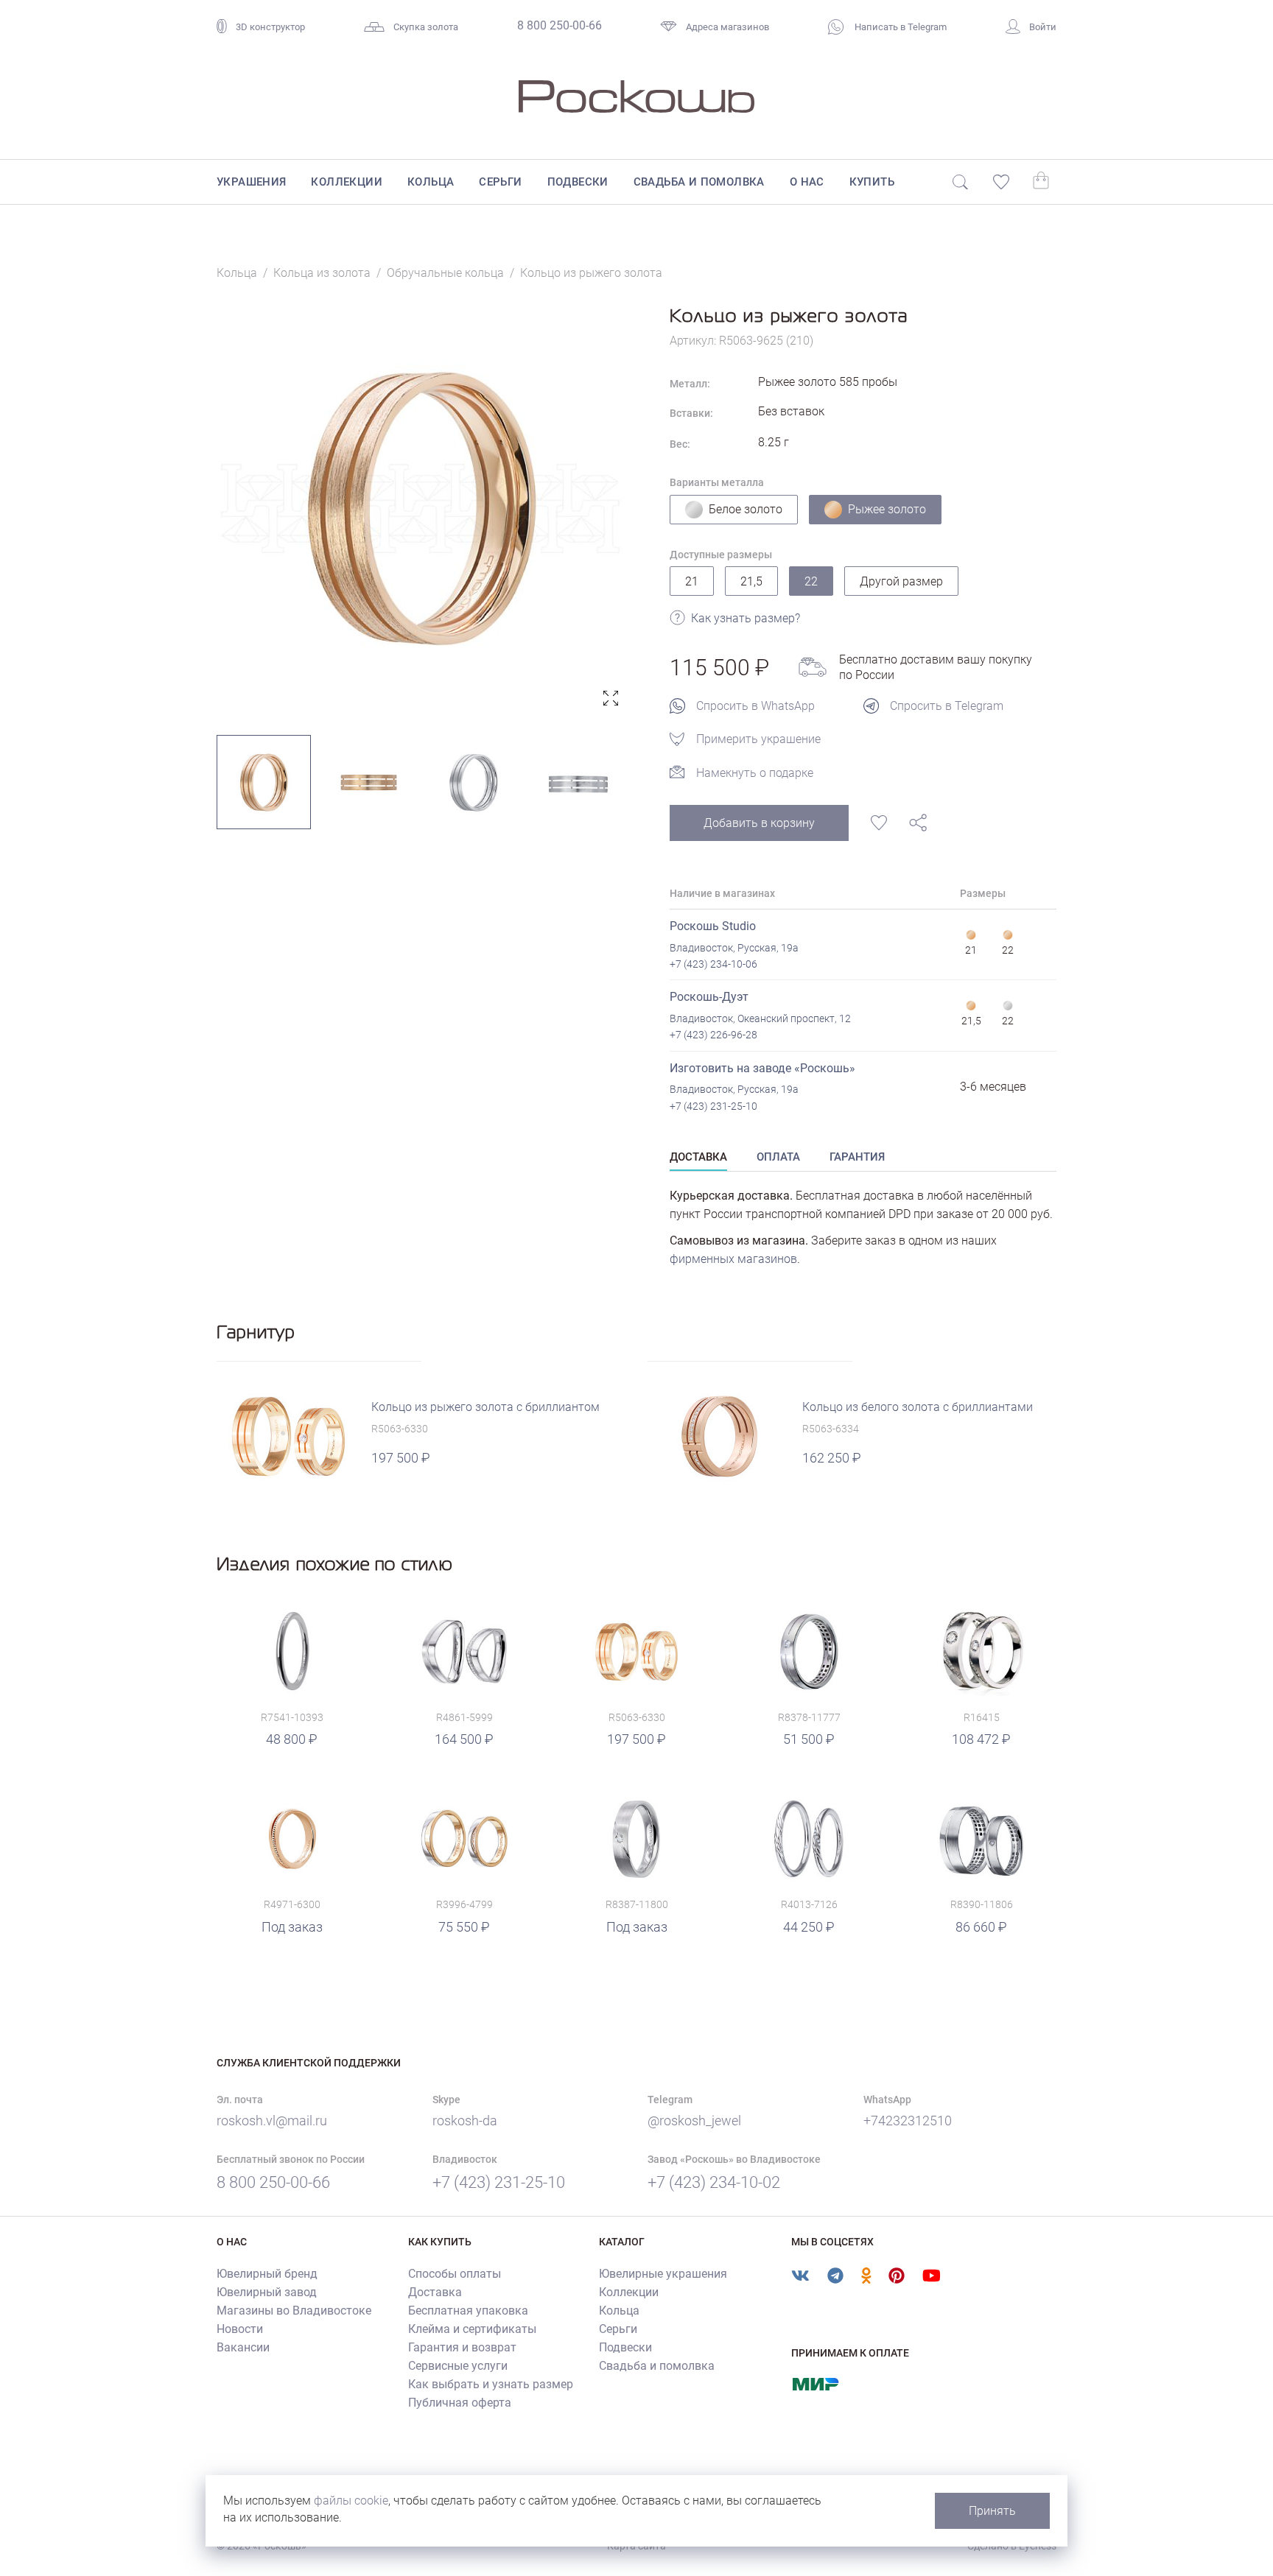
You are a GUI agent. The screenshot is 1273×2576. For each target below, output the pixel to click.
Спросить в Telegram (947, 706)
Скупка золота (426, 27)
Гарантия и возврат (462, 2347)
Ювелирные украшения (663, 2274)
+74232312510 (908, 2121)
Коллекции (347, 182)
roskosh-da (465, 2121)
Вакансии (243, 2347)
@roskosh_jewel (694, 2121)
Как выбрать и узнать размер (491, 2384)
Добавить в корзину (759, 823)
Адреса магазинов (727, 27)
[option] (421, 508)
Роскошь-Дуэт (709, 997)
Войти (1043, 27)
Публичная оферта (460, 2403)
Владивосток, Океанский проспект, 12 (760, 1018)
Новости (240, 2329)
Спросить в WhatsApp (755, 706)
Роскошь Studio (713, 926)
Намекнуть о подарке (755, 773)
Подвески (578, 182)
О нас (807, 182)
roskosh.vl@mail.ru (272, 2121)
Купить (872, 182)
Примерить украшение (758, 739)
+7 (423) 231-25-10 (713, 1106)
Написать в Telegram (899, 27)
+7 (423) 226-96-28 (713, 1035)
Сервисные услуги (458, 2366)
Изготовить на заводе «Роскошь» (762, 1068)
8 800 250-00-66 (560, 25)
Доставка (435, 2292)
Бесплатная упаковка (468, 2311)
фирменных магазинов (733, 1259)
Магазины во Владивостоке (294, 2311)
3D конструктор (270, 27)
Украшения (252, 182)
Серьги (500, 182)
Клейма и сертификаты (472, 2329)
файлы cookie (351, 2501)
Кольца (431, 182)
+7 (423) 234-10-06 (713, 964)
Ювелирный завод (267, 2292)
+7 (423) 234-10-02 (714, 2182)
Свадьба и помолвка (699, 182)
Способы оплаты (455, 2274)
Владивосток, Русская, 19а (734, 948)
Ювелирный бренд (267, 2274)
